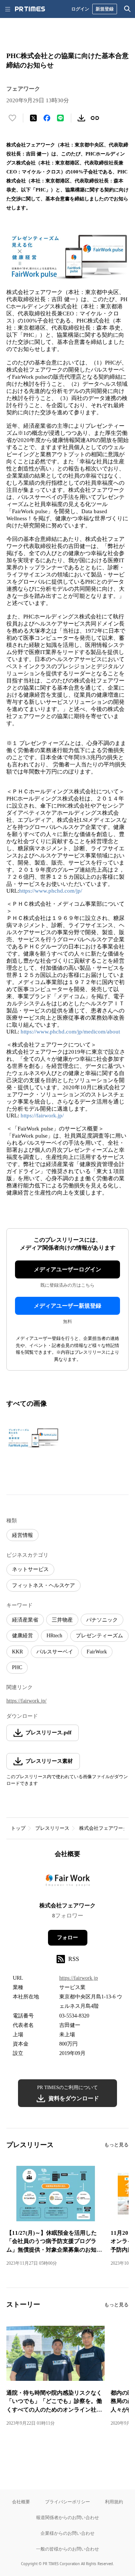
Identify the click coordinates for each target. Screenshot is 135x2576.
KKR (17, 1652)
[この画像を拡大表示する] (33, 1438)
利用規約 (114, 2502)
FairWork (97, 1652)
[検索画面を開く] (127, 9)
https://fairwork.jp (79, 1978)
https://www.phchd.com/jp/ (51, 891)
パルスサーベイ (55, 1652)
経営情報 (22, 1535)
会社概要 (21, 2502)
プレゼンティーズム (99, 1636)
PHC (17, 1667)
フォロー (67, 1938)
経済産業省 (25, 1620)
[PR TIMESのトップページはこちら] (30, 9)
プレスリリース (52, 1828)
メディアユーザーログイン (67, 1269)
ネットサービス (30, 1569)
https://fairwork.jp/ (42, 1116)
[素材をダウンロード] (81, 118)
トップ (18, 1828)
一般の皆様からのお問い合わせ (67, 2549)
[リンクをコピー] (95, 118)
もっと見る (116, 2145)
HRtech (54, 1636)
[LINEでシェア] (60, 118)
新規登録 (105, 9)
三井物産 (62, 1620)
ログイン (80, 9)
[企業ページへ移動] (68, 1882)
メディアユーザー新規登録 (67, 1306)
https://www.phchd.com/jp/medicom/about (70, 1032)
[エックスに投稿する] (33, 118)
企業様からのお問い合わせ (67, 2533)
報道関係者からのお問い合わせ (67, 2517)
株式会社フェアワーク (103, 1828)
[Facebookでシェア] (47, 118)
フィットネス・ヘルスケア (43, 1585)
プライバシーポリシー (67, 2502)
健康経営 (22, 1636)
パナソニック (102, 1620)
